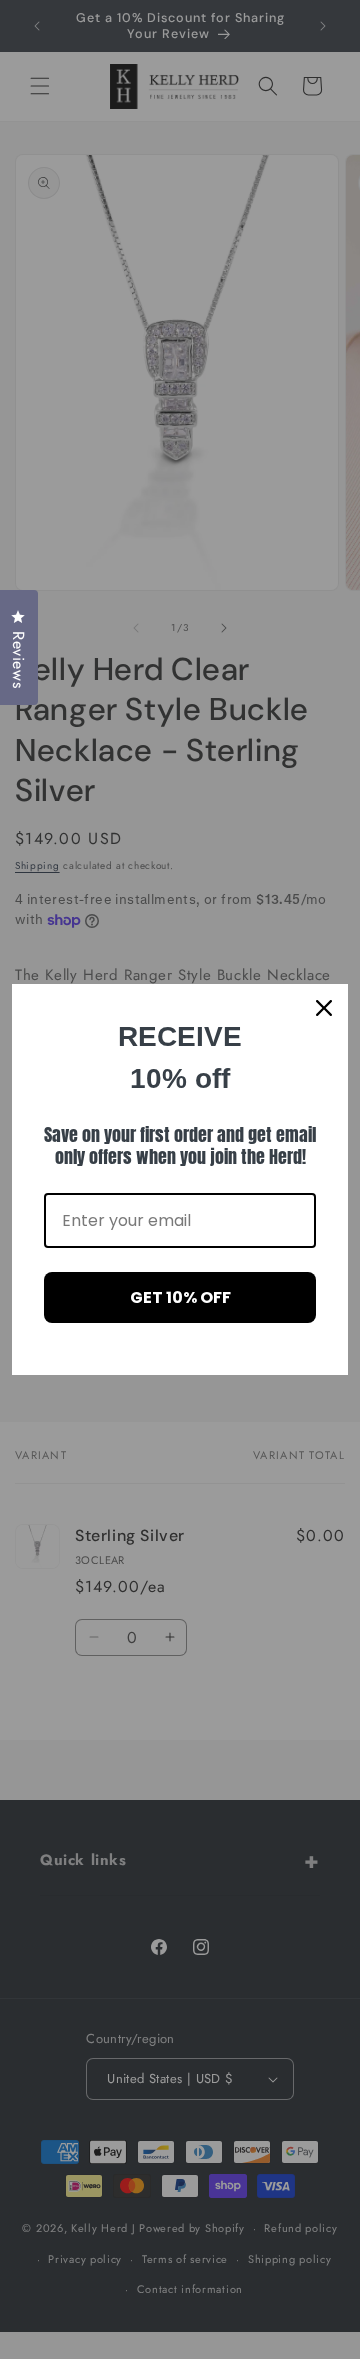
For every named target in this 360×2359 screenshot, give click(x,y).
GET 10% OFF (180, 1297)
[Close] (324, 1008)
